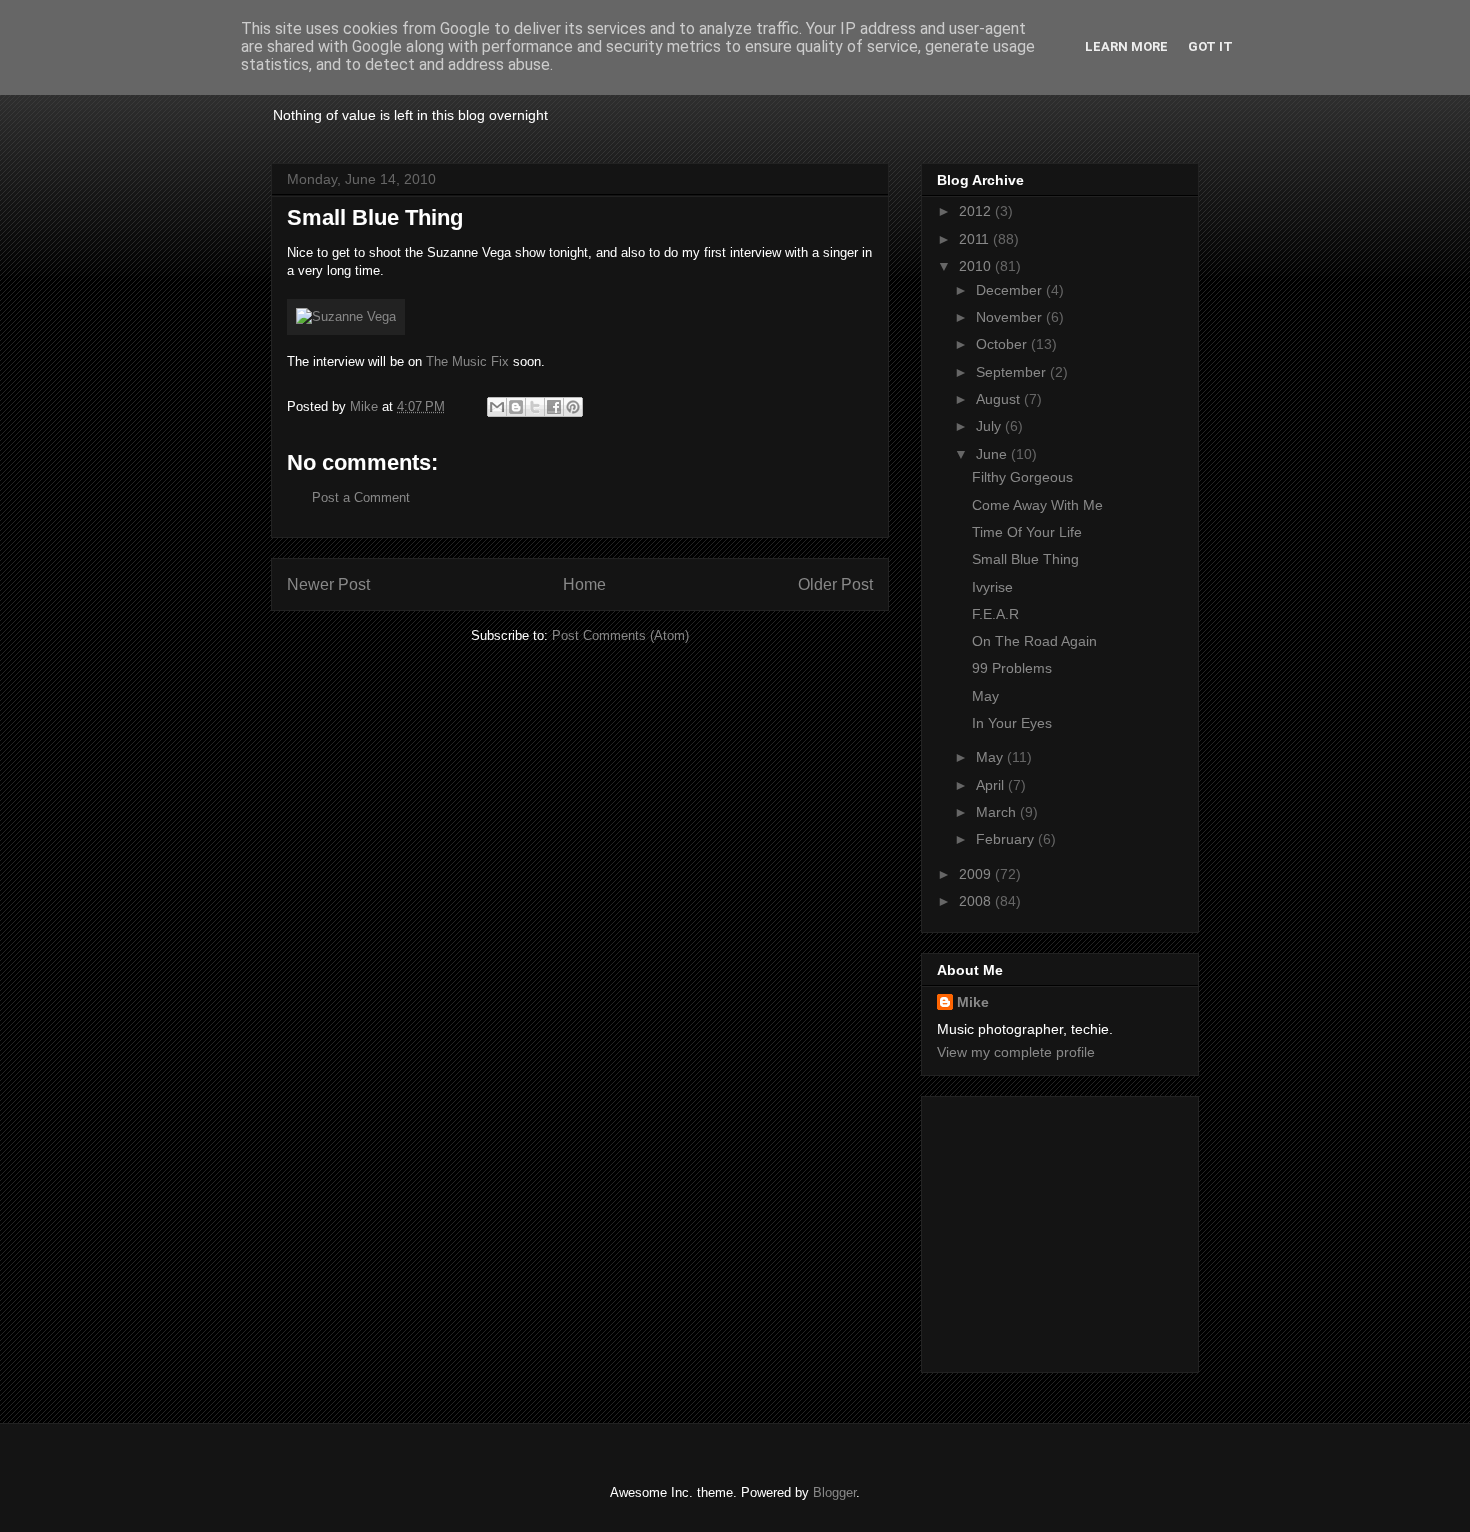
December (1011, 290)
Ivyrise (992, 587)
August (1000, 399)
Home (584, 584)
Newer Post (328, 584)
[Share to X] (535, 407)
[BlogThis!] (516, 407)
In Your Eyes (1012, 723)
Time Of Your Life (1027, 532)
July (990, 426)
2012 (977, 211)
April (992, 785)
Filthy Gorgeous (1022, 477)
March (998, 812)
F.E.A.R (995, 614)
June (993, 454)
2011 (976, 239)
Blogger (834, 1492)
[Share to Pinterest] (573, 407)
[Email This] (497, 407)
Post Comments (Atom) (620, 635)
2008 (977, 901)
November (1011, 317)
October (1003, 344)
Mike (973, 1002)
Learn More (1126, 46)
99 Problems (1012, 668)
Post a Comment (361, 497)
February (1007, 839)
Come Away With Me (1037, 505)
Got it (1210, 46)
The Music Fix (467, 361)
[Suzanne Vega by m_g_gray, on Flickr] (346, 316)
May (985, 696)
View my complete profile (1016, 1052)
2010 (977, 266)
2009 (977, 874)
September (1013, 372)
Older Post (835, 584)
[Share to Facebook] (554, 407)
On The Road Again (1034, 641)
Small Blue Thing (1025, 559)
